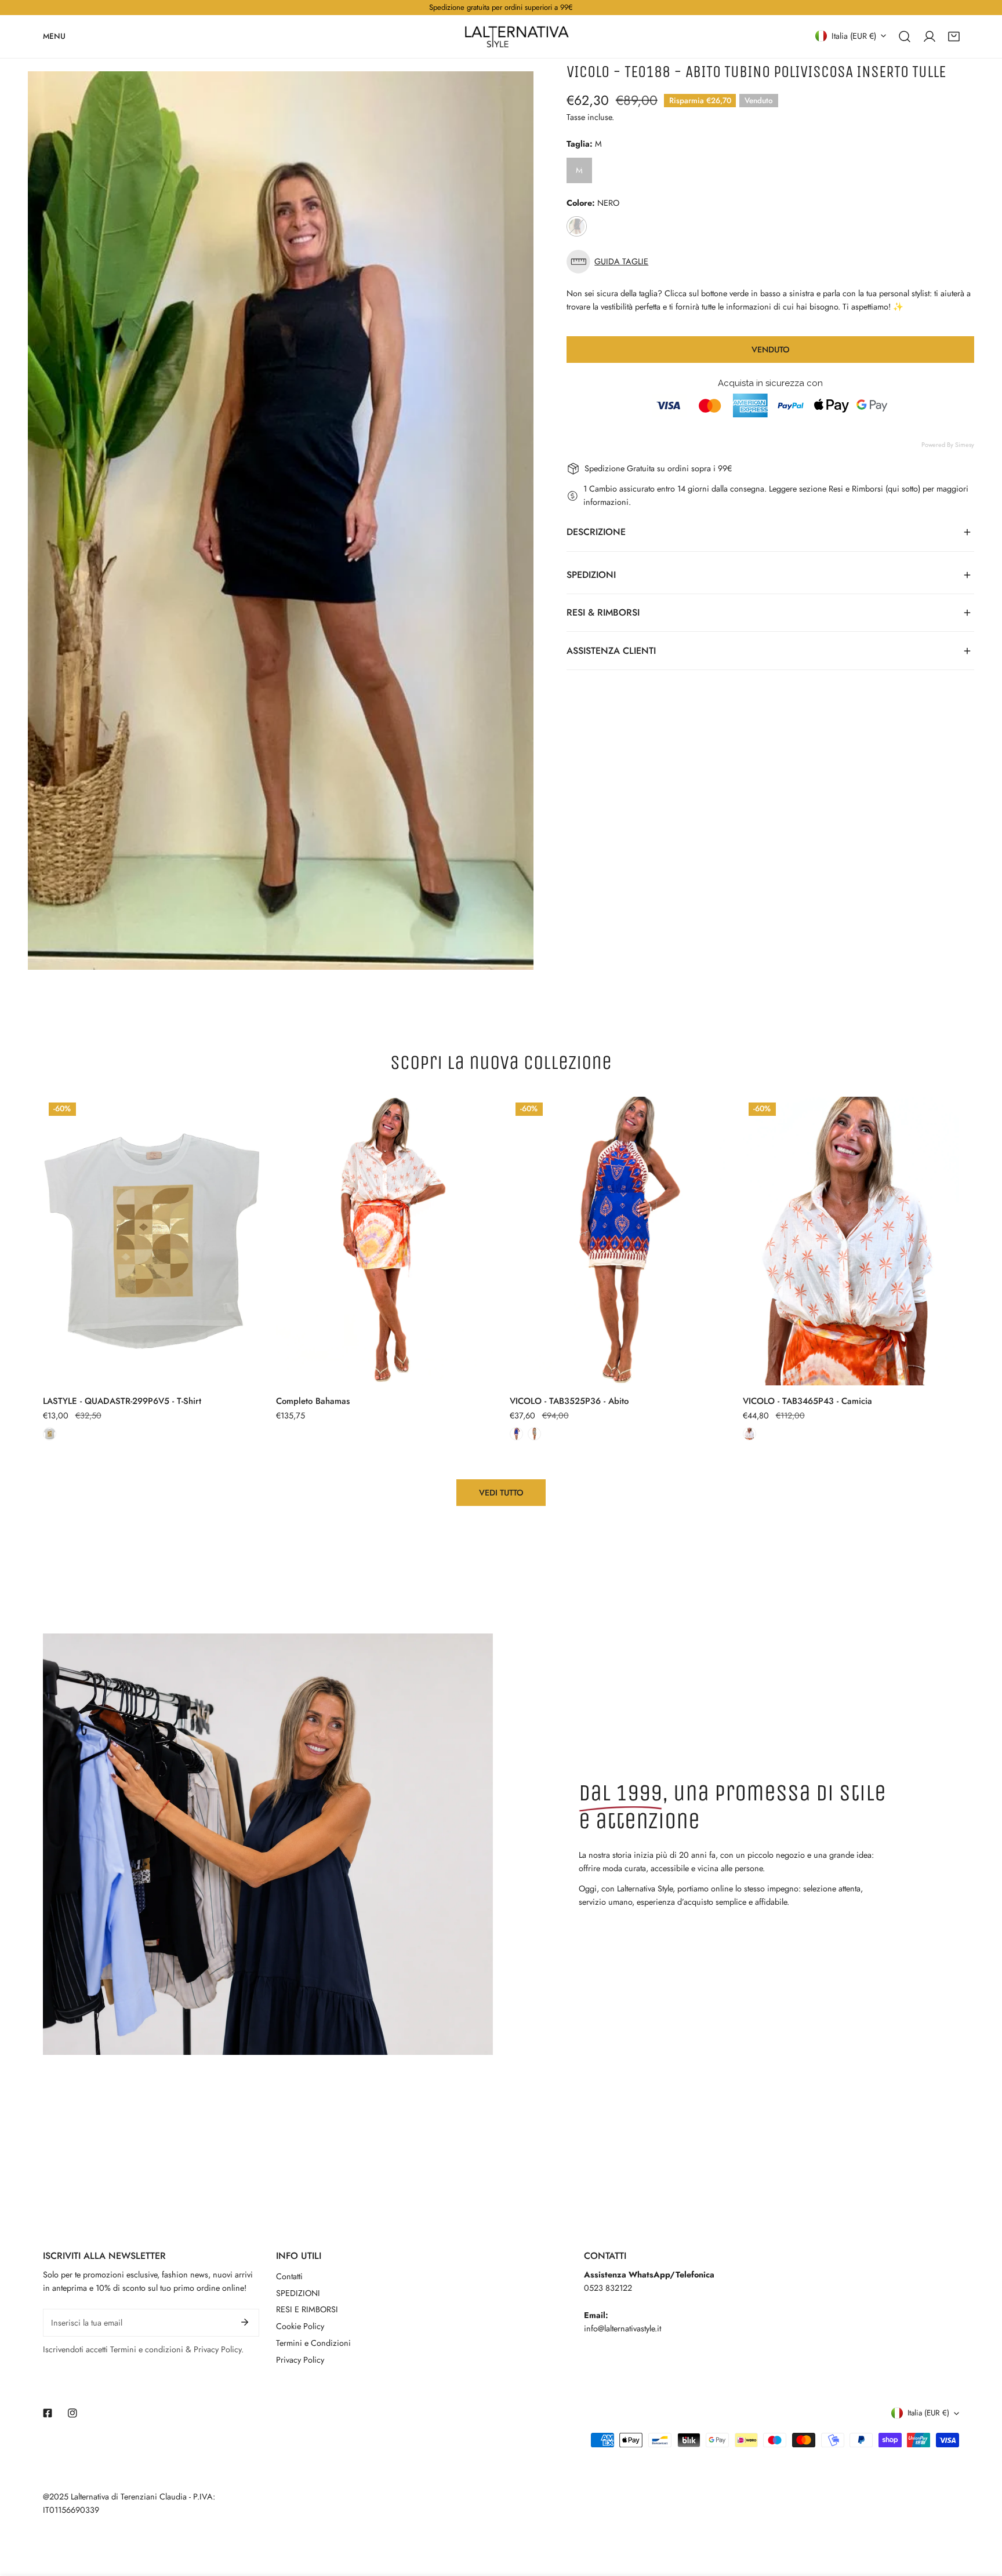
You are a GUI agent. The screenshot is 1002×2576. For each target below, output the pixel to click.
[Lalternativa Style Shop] (517, 37)
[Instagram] (72, 2413)
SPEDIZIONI (298, 2293)
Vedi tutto (501, 1493)
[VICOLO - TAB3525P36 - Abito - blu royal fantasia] (516, 1434)
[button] (954, 36)
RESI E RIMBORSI (307, 2309)
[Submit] (245, 2322)
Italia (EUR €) (854, 35)
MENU (54, 36)
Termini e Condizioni (313, 2343)
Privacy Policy (300, 2360)
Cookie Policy (300, 2326)
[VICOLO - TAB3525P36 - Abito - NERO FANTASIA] (534, 1434)
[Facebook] (48, 2413)
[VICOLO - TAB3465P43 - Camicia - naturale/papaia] (749, 1434)
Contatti (289, 2276)
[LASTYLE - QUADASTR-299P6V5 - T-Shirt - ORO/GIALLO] (50, 1434)
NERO (577, 226)
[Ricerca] (905, 36)
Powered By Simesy (948, 445)
